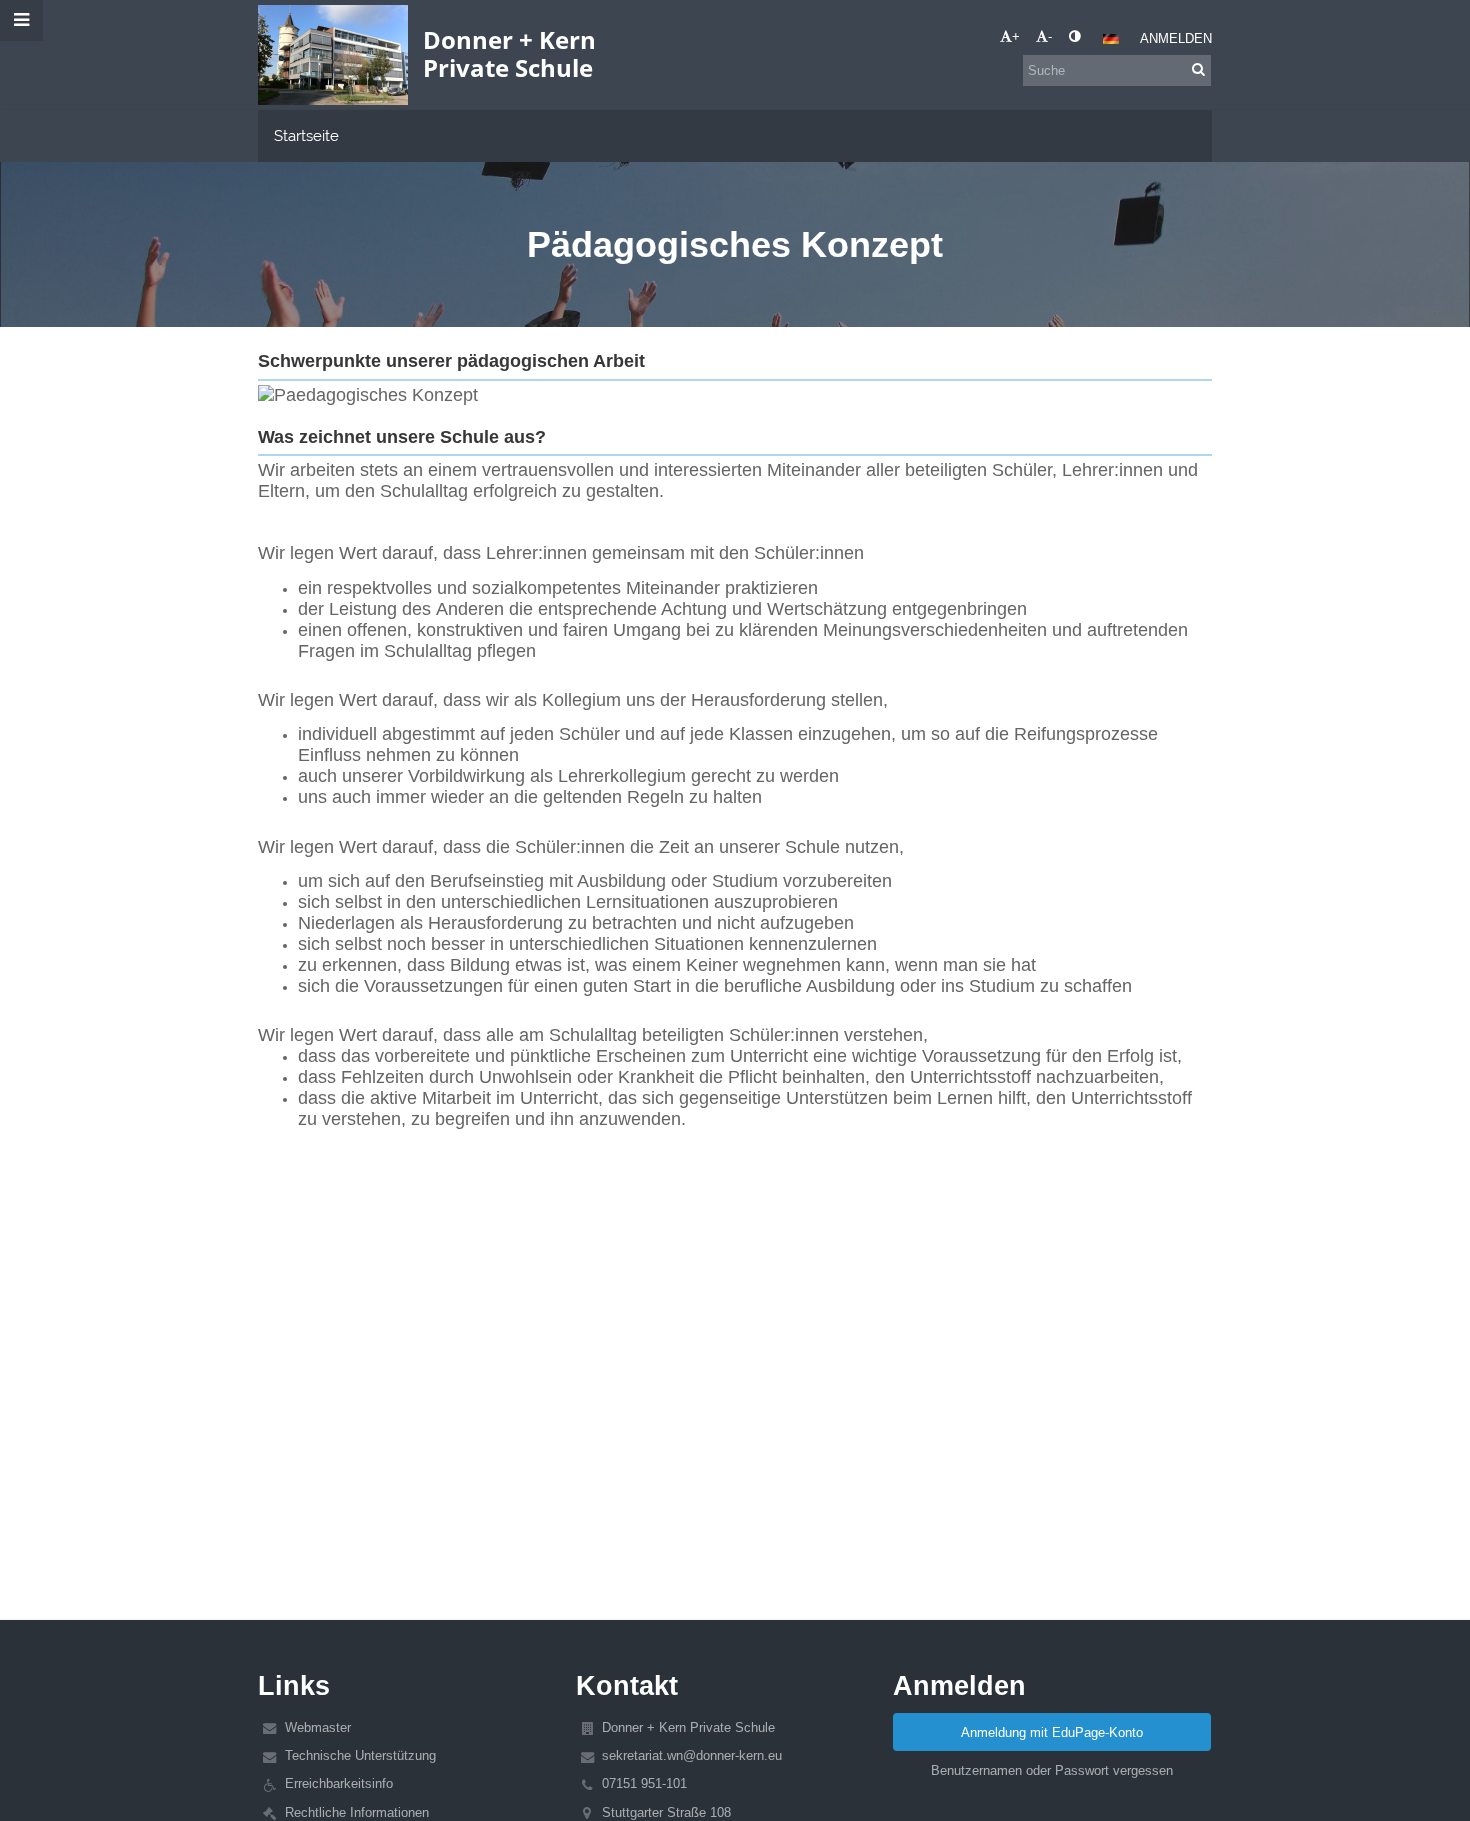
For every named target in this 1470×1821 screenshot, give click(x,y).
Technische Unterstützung (360, 1755)
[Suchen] (1198, 69)
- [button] (1050, 36)
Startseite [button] (306, 135)
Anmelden (1176, 38)
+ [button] (1016, 36)
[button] (1074, 36)
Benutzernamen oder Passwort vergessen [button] (1052, 1770)
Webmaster (318, 1727)
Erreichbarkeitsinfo (339, 1783)
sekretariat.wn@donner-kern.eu (692, 1755)
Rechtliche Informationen (357, 1812)
